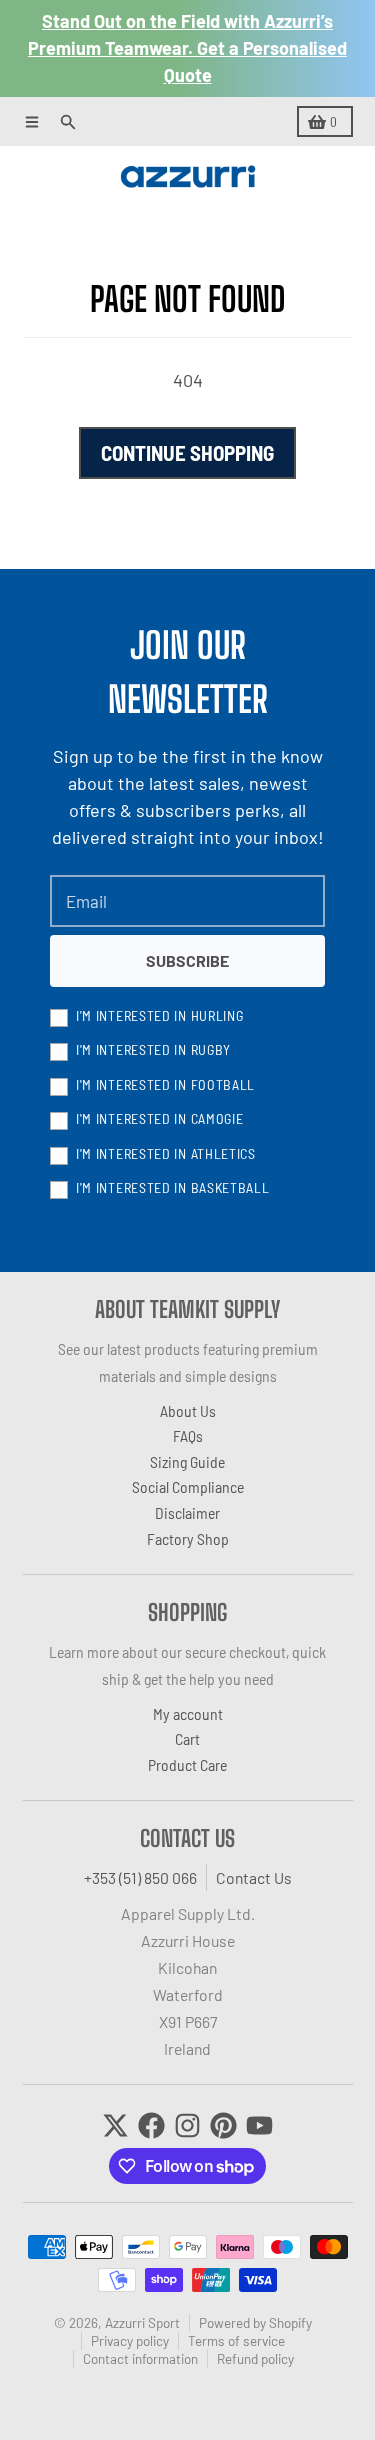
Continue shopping (187, 452)
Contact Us (254, 1877)
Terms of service (236, 2340)
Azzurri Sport (142, 2322)
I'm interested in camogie (160, 1118)
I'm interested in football (165, 1084)
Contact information (140, 2358)
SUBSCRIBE (187, 960)
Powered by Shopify (255, 2322)
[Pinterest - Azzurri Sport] (223, 2125)
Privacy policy (130, 2340)
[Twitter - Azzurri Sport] (115, 2125)
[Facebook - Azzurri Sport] (151, 2125)
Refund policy (255, 2358)
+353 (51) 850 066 (140, 1877)
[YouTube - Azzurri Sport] (259, 2125)
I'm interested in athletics (166, 1153)
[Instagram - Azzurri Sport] (187, 2125)
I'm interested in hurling (160, 1015)
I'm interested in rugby (153, 1049)
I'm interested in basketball (173, 1187)
